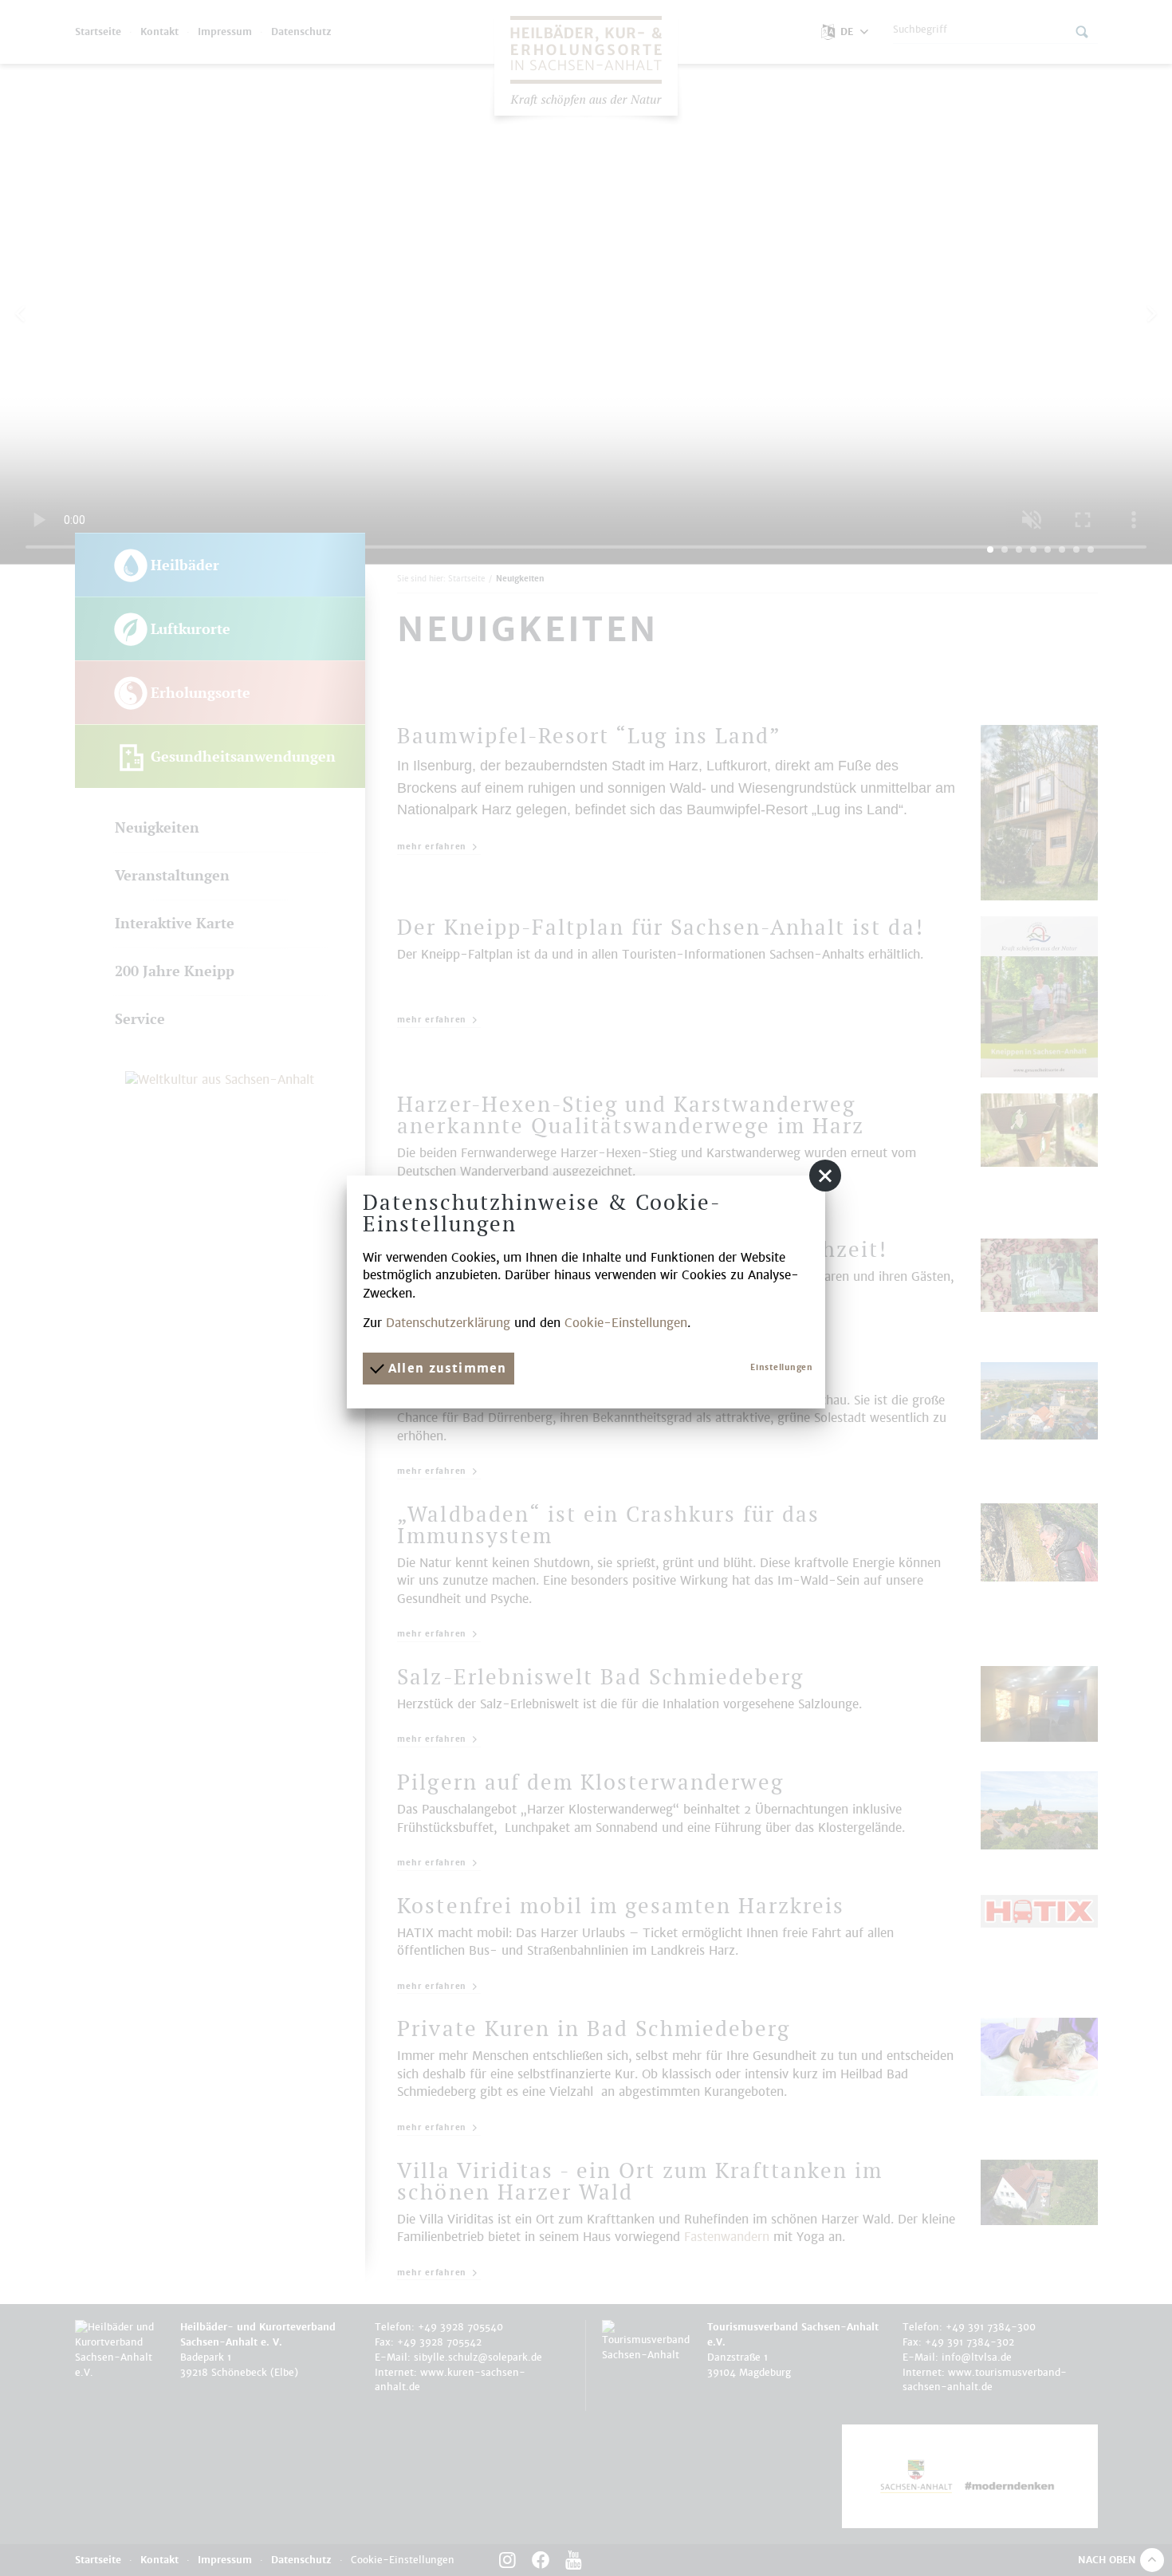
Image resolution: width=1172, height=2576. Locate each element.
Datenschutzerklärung (448, 1323)
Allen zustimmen (445, 1368)
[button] (825, 1176)
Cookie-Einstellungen (626, 1323)
